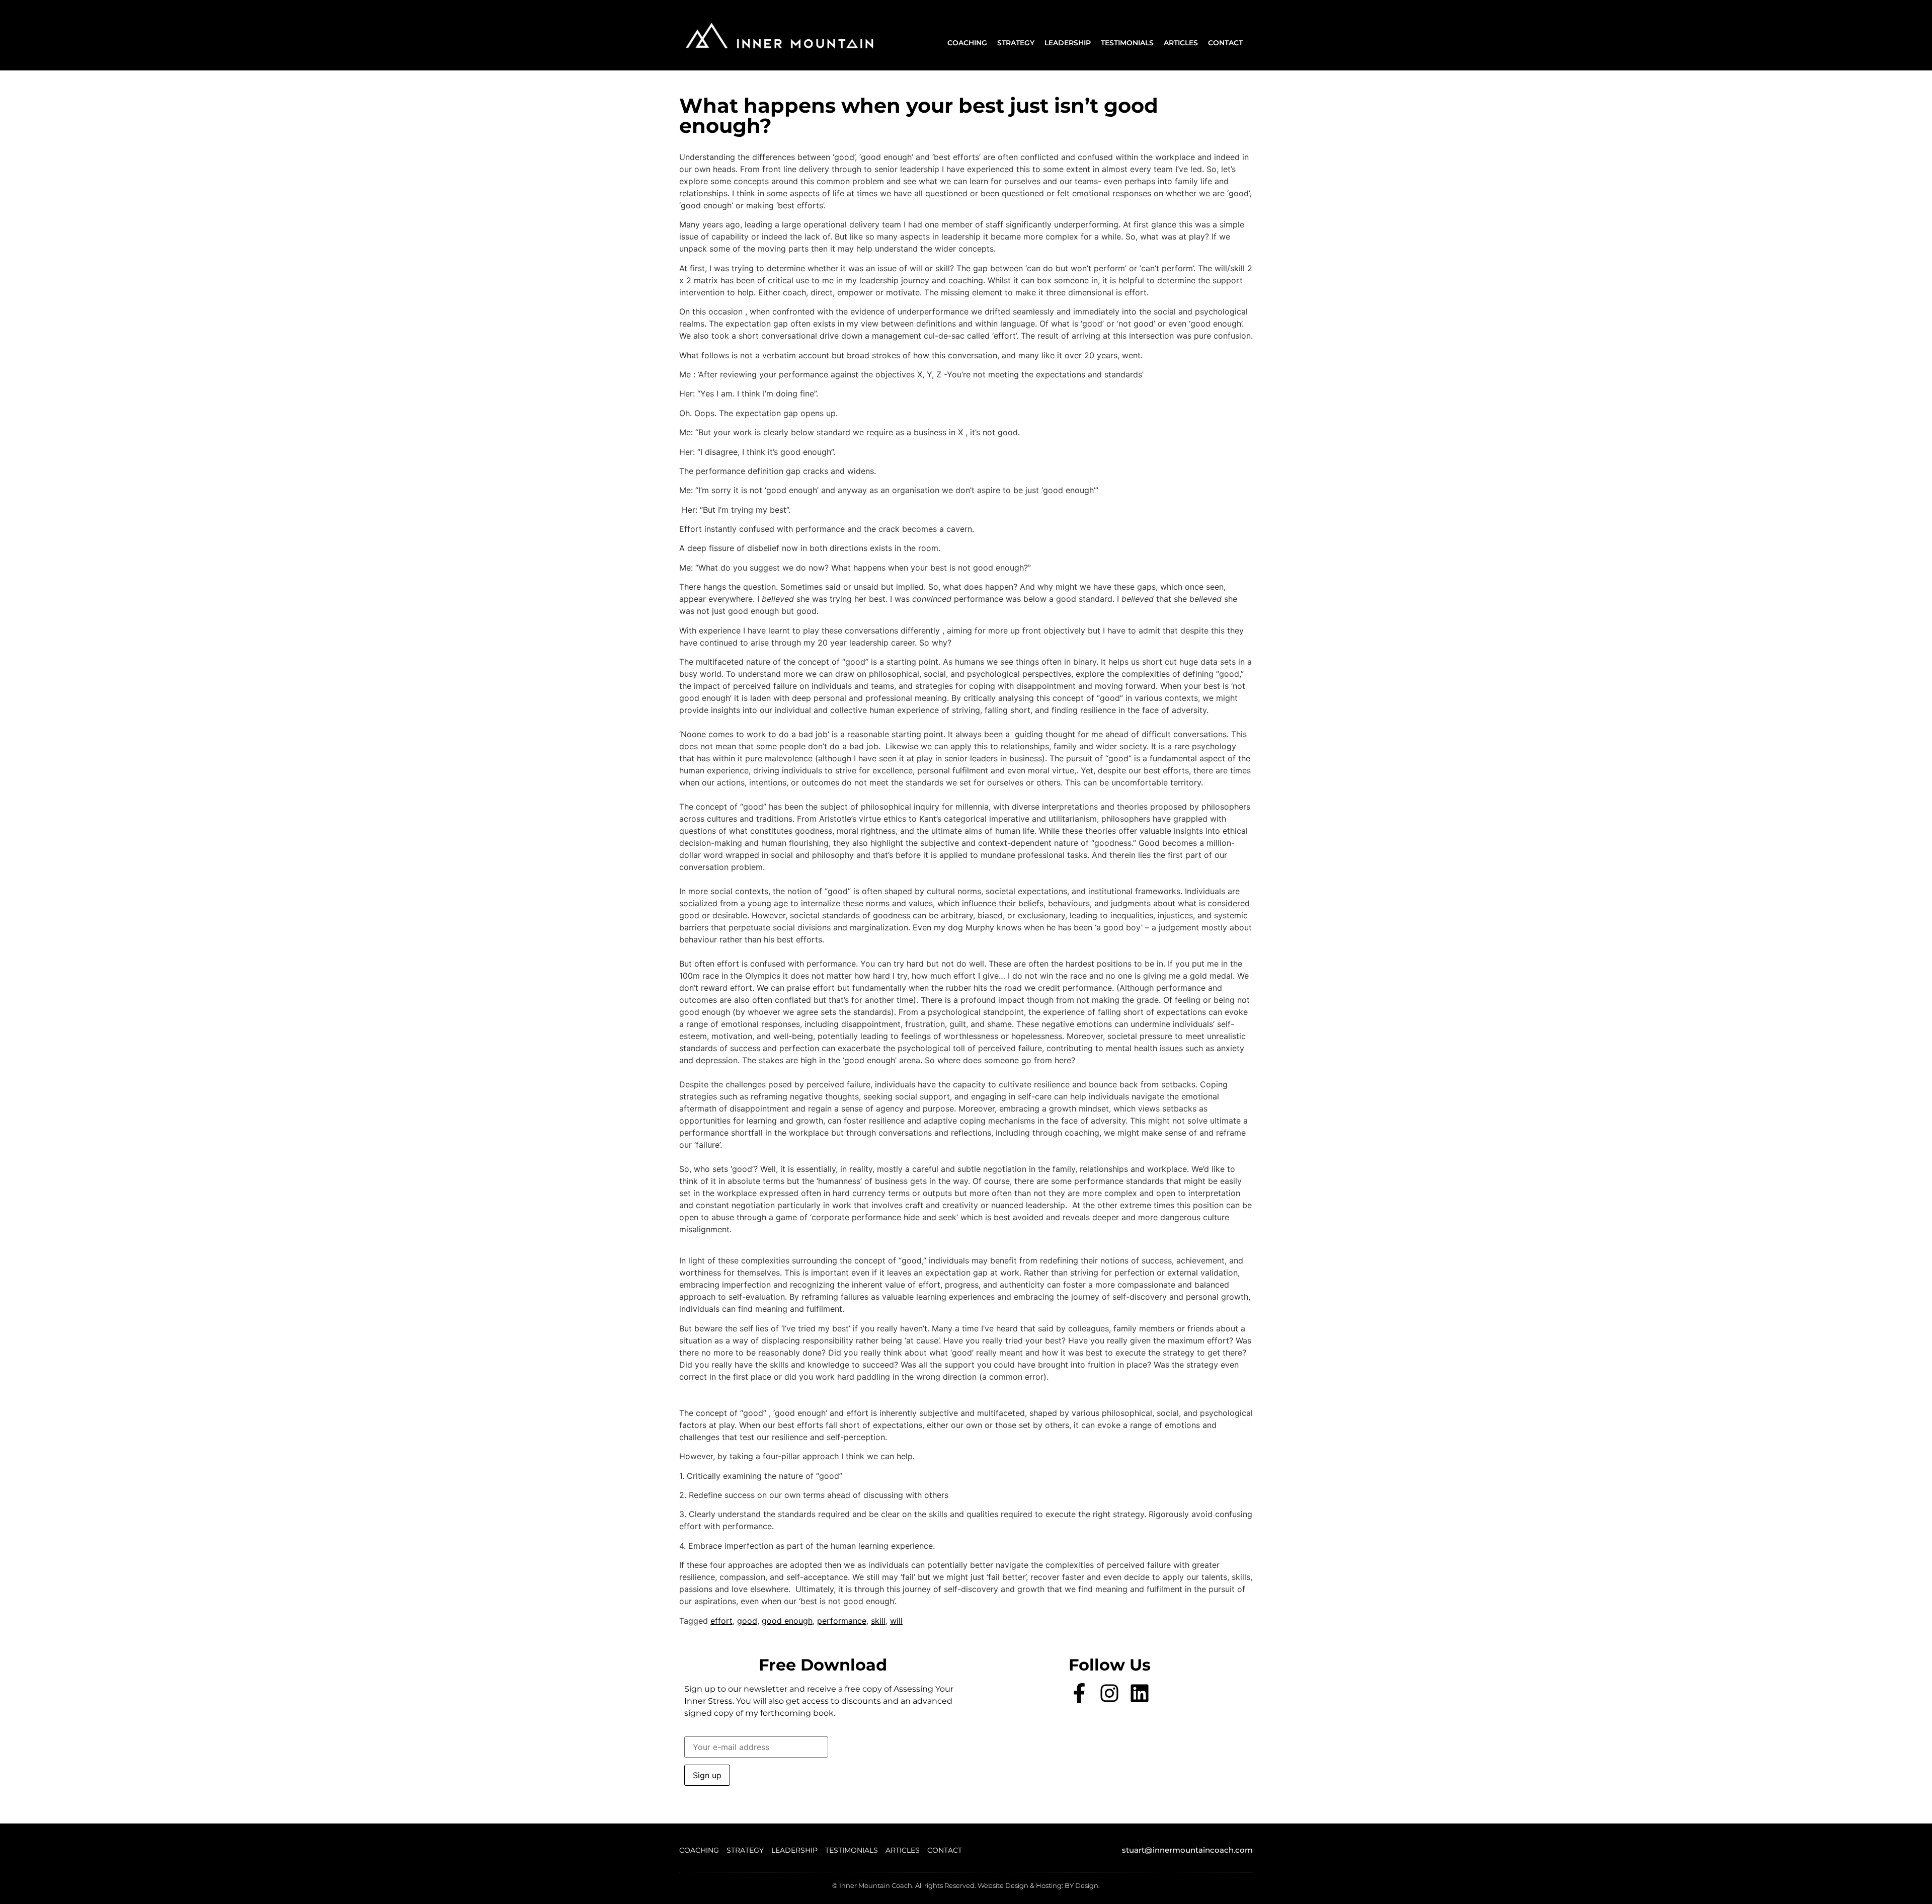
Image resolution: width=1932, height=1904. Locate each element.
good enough (787, 1621)
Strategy (1016, 43)
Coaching (967, 43)
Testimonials (1127, 43)
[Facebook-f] (1079, 1693)
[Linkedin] (1140, 1693)
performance (842, 1621)
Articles (1181, 43)
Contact (1225, 43)
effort (721, 1621)
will (896, 1621)
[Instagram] (1109, 1693)
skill (878, 1621)
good (747, 1621)
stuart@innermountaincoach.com (1187, 1850)
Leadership (1068, 43)
